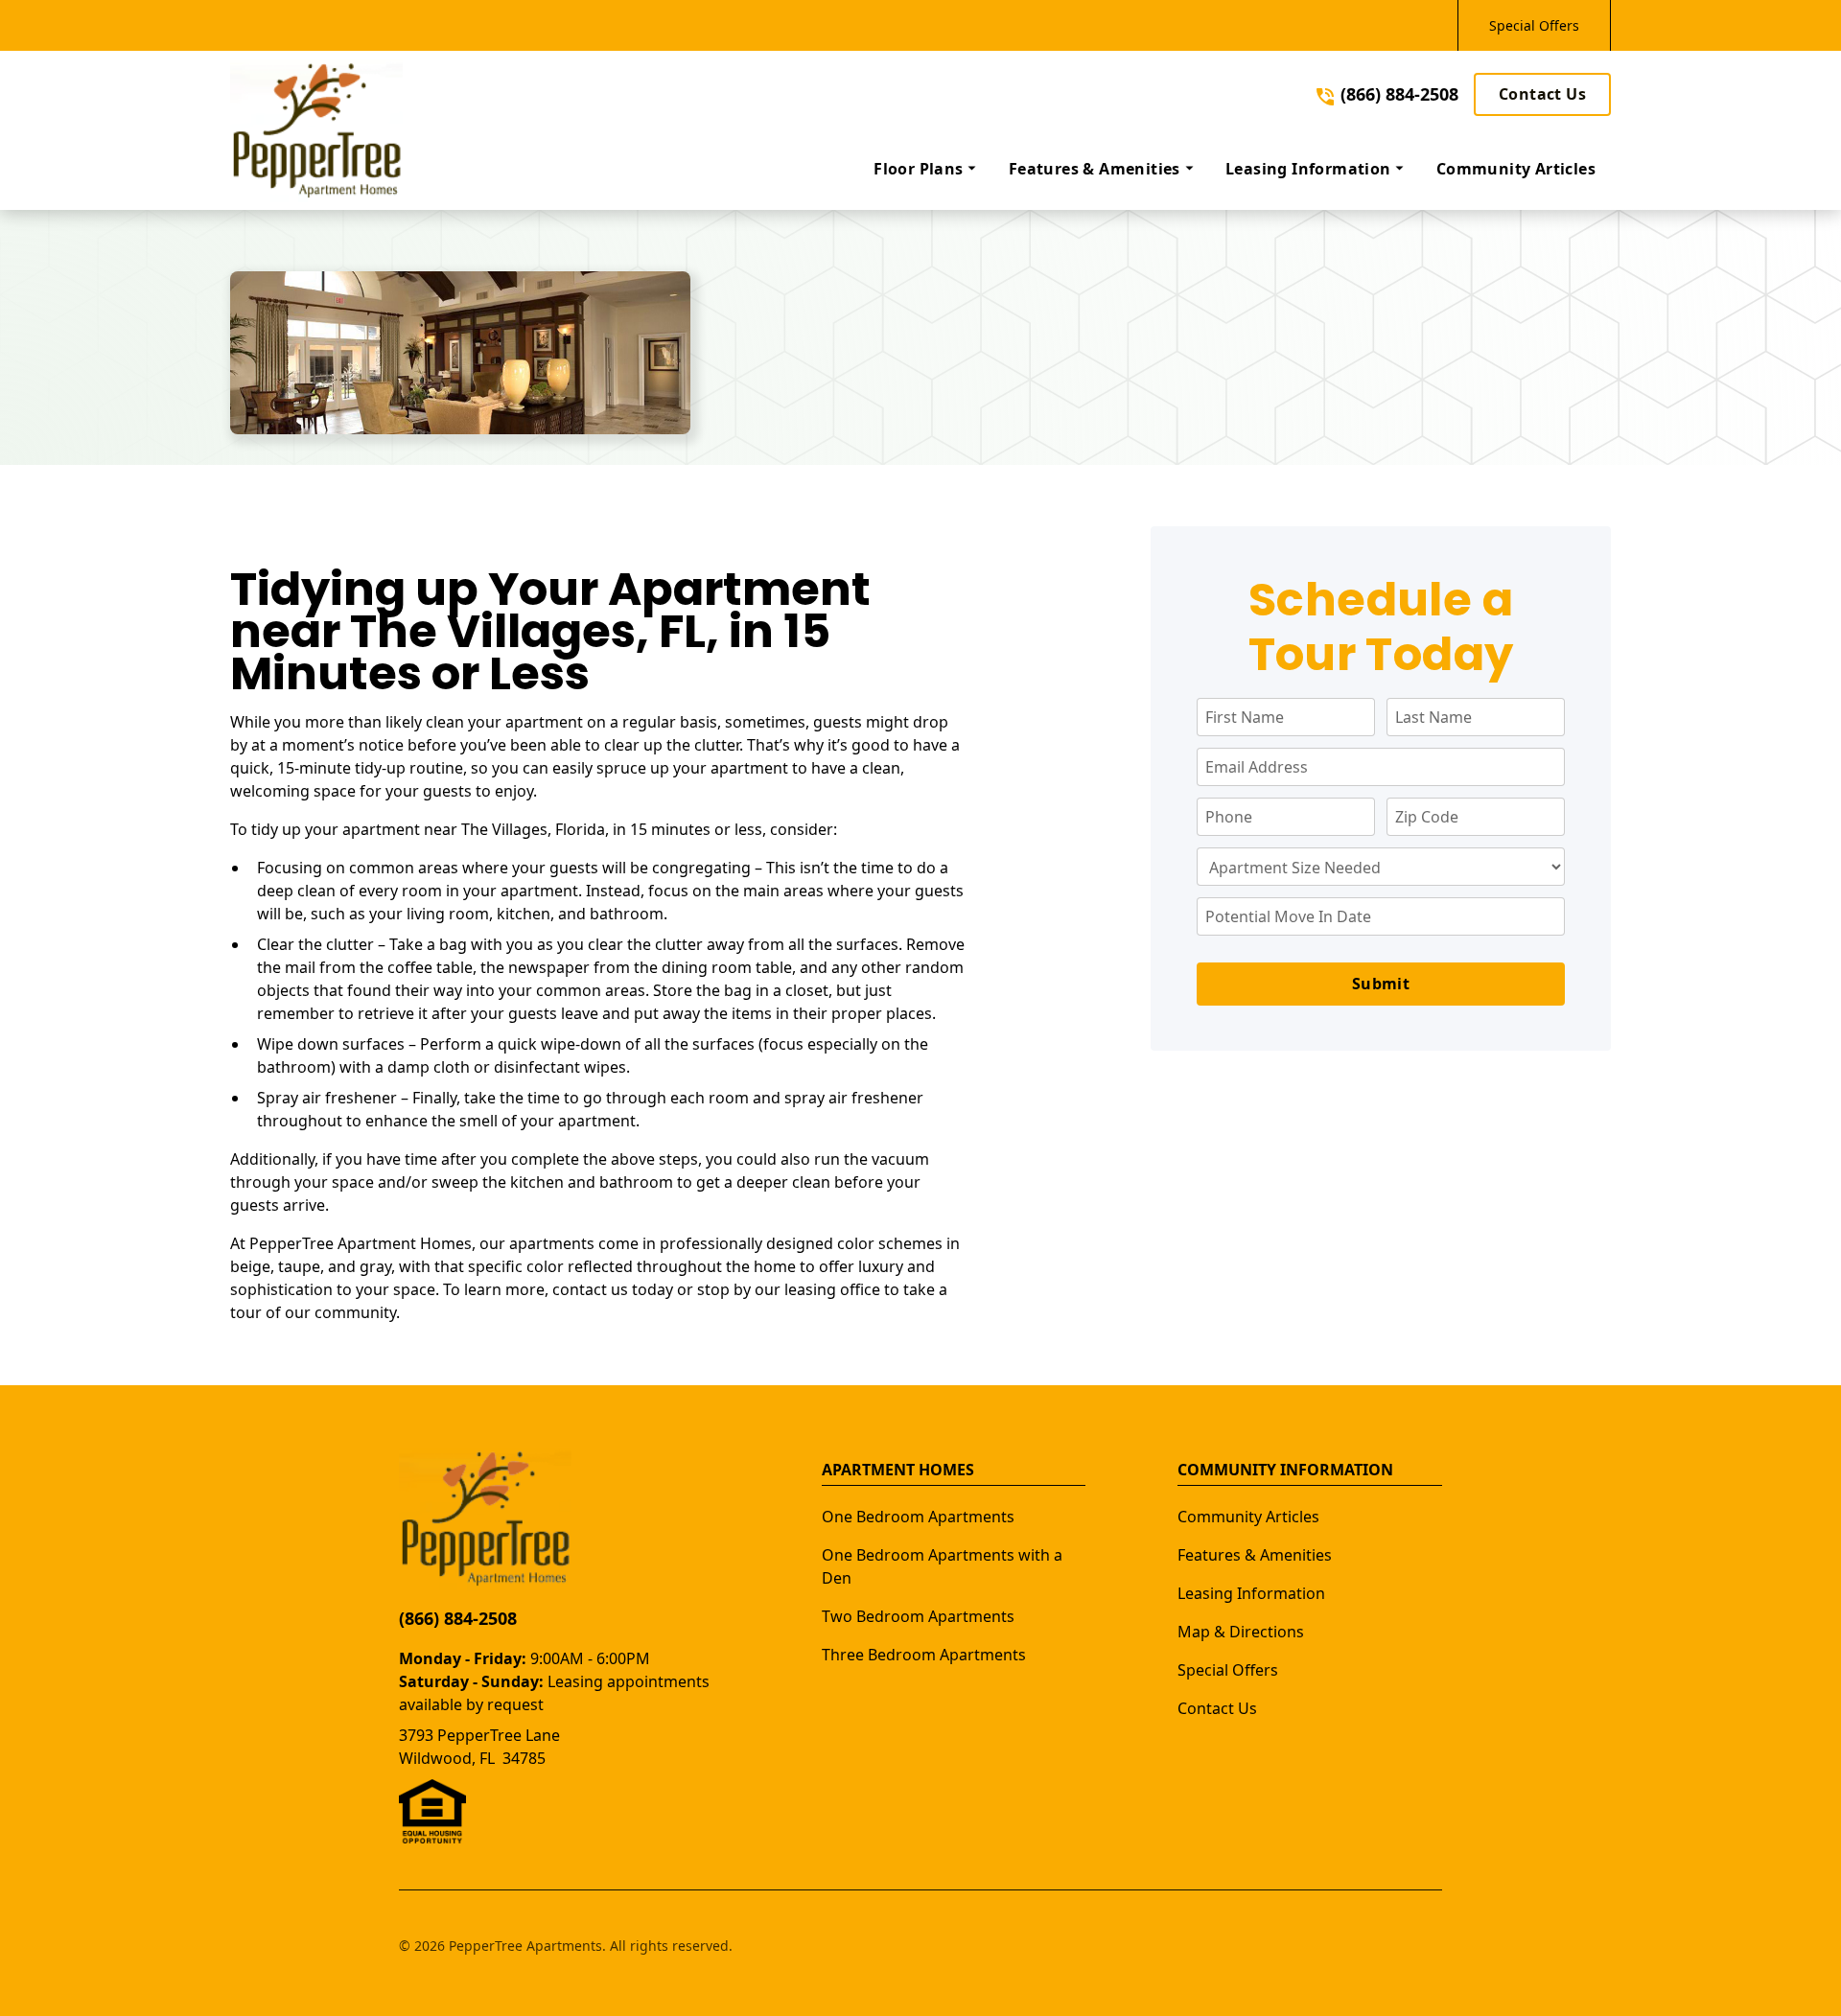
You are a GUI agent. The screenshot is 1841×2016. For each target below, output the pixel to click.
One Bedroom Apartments (918, 1517)
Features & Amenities (1255, 1555)
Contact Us (1542, 94)
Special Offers (1534, 25)
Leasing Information (1251, 1593)
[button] (926, 169)
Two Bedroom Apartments (918, 1616)
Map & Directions (1241, 1632)
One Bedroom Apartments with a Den (942, 1566)
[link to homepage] (316, 130)
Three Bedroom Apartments (924, 1655)
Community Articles (1248, 1517)
